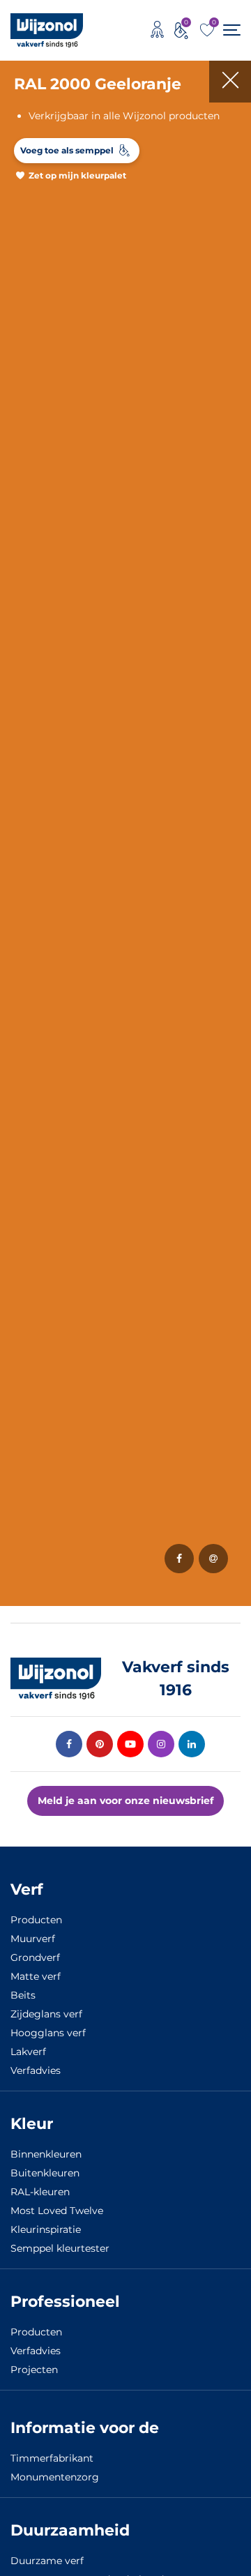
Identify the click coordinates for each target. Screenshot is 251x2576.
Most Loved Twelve (57, 2211)
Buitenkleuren (45, 2173)
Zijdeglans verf (46, 2014)
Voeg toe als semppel (67, 150)
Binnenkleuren (46, 2154)
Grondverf (35, 1957)
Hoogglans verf (48, 2033)
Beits (23, 1995)
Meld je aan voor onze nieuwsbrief (125, 1801)
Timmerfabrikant (52, 2458)
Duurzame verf (47, 2561)
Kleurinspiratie (46, 2229)
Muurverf (33, 1939)
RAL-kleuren (40, 2192)
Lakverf (28, 2052)
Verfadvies (36, 2070)
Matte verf (36, 1976)
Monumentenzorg (55, 2477)
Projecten (34, 2370)
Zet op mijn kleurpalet (77, 175)
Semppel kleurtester (60, 2248)
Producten (36, 1920)
